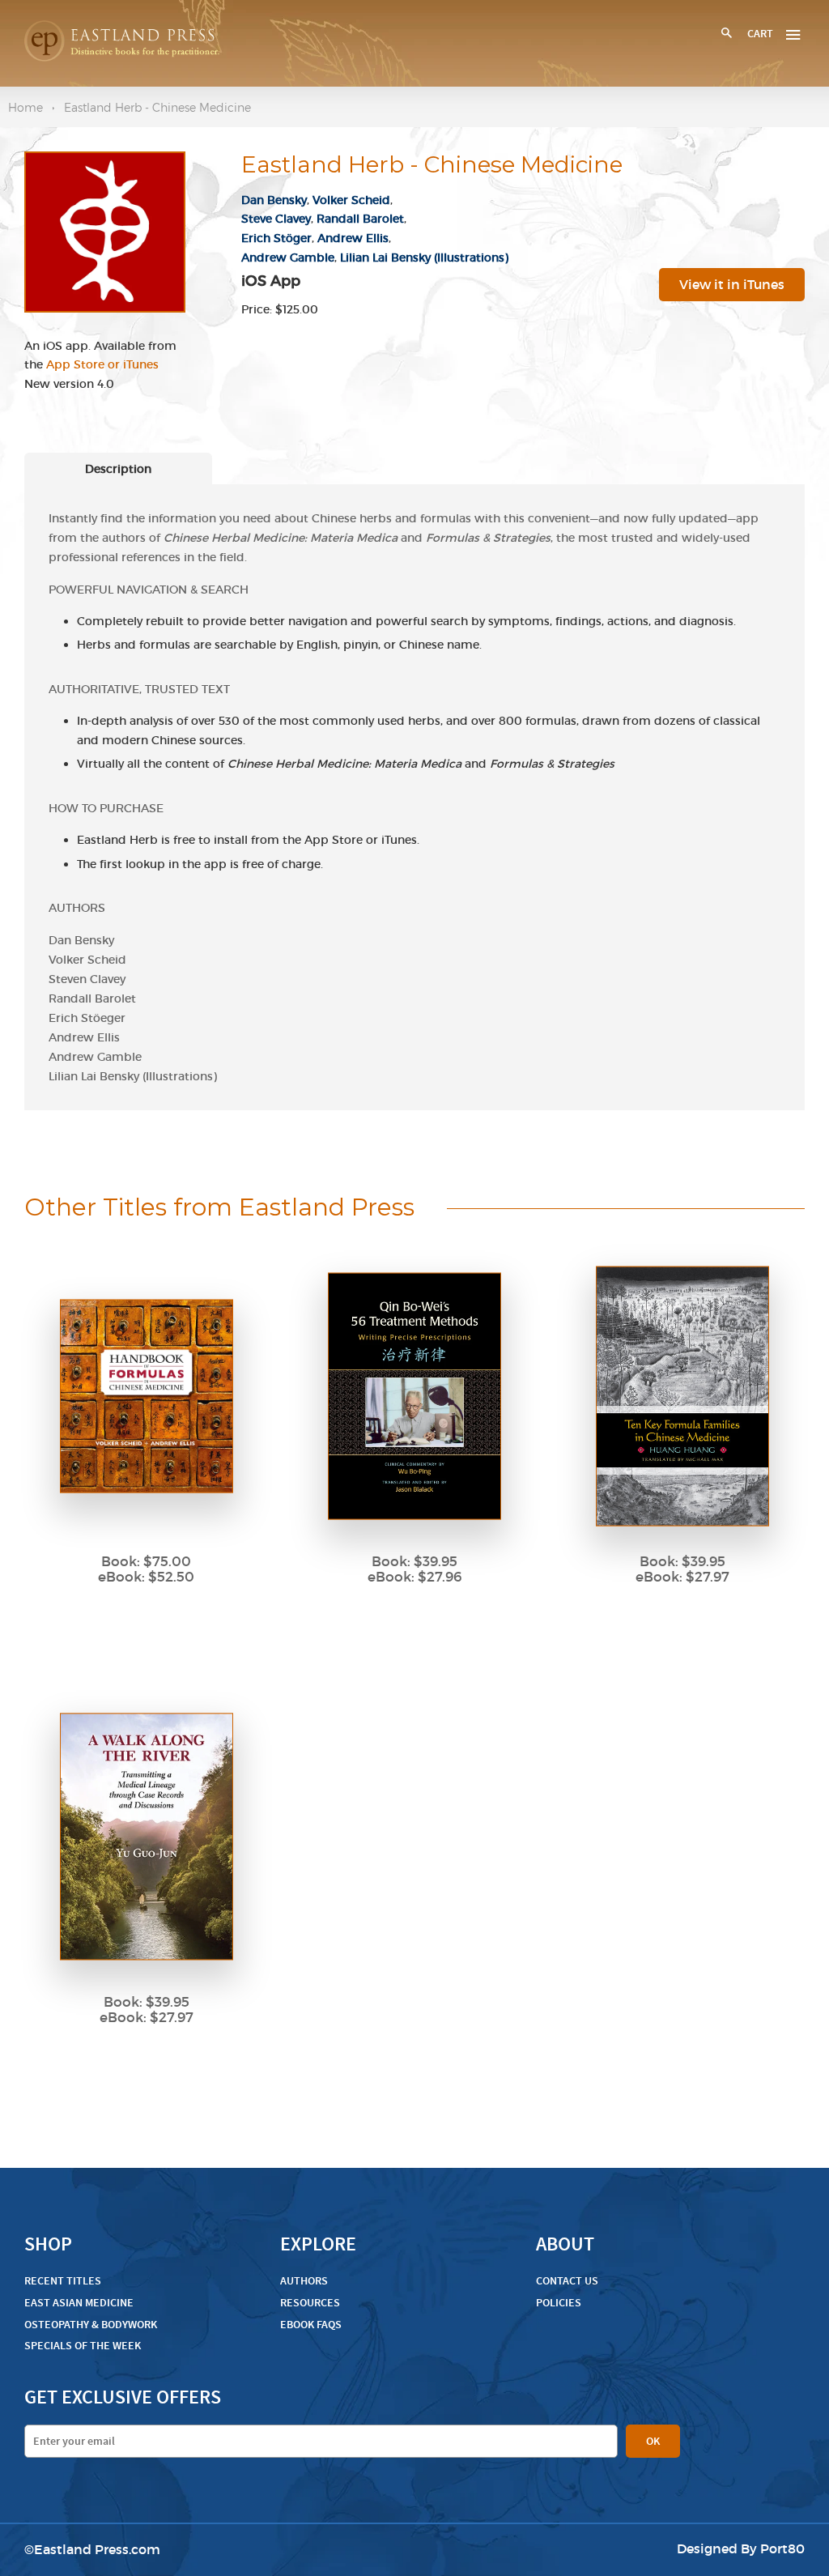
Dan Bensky (274, 200)
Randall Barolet (360, 219)
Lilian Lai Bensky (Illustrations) (424, 258)
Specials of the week (83, 2346)
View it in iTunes (732, 284)
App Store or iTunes (102, 364)
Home (26, 107)
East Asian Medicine (79, 2303)
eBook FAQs (311, 2325)
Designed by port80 (741, 2548)
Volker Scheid (351, 200)
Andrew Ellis (353, 238)
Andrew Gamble (288, 258)
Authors (304, 2281)
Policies (559, 2303)
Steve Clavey (276, 219)
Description (118, 469)
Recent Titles (63, 2281)
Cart (760, 34)
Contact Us (567, 2281)
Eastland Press (81, 2549)
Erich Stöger (276, 238)
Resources (310, 2303)
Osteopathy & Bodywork (91, 2325)
